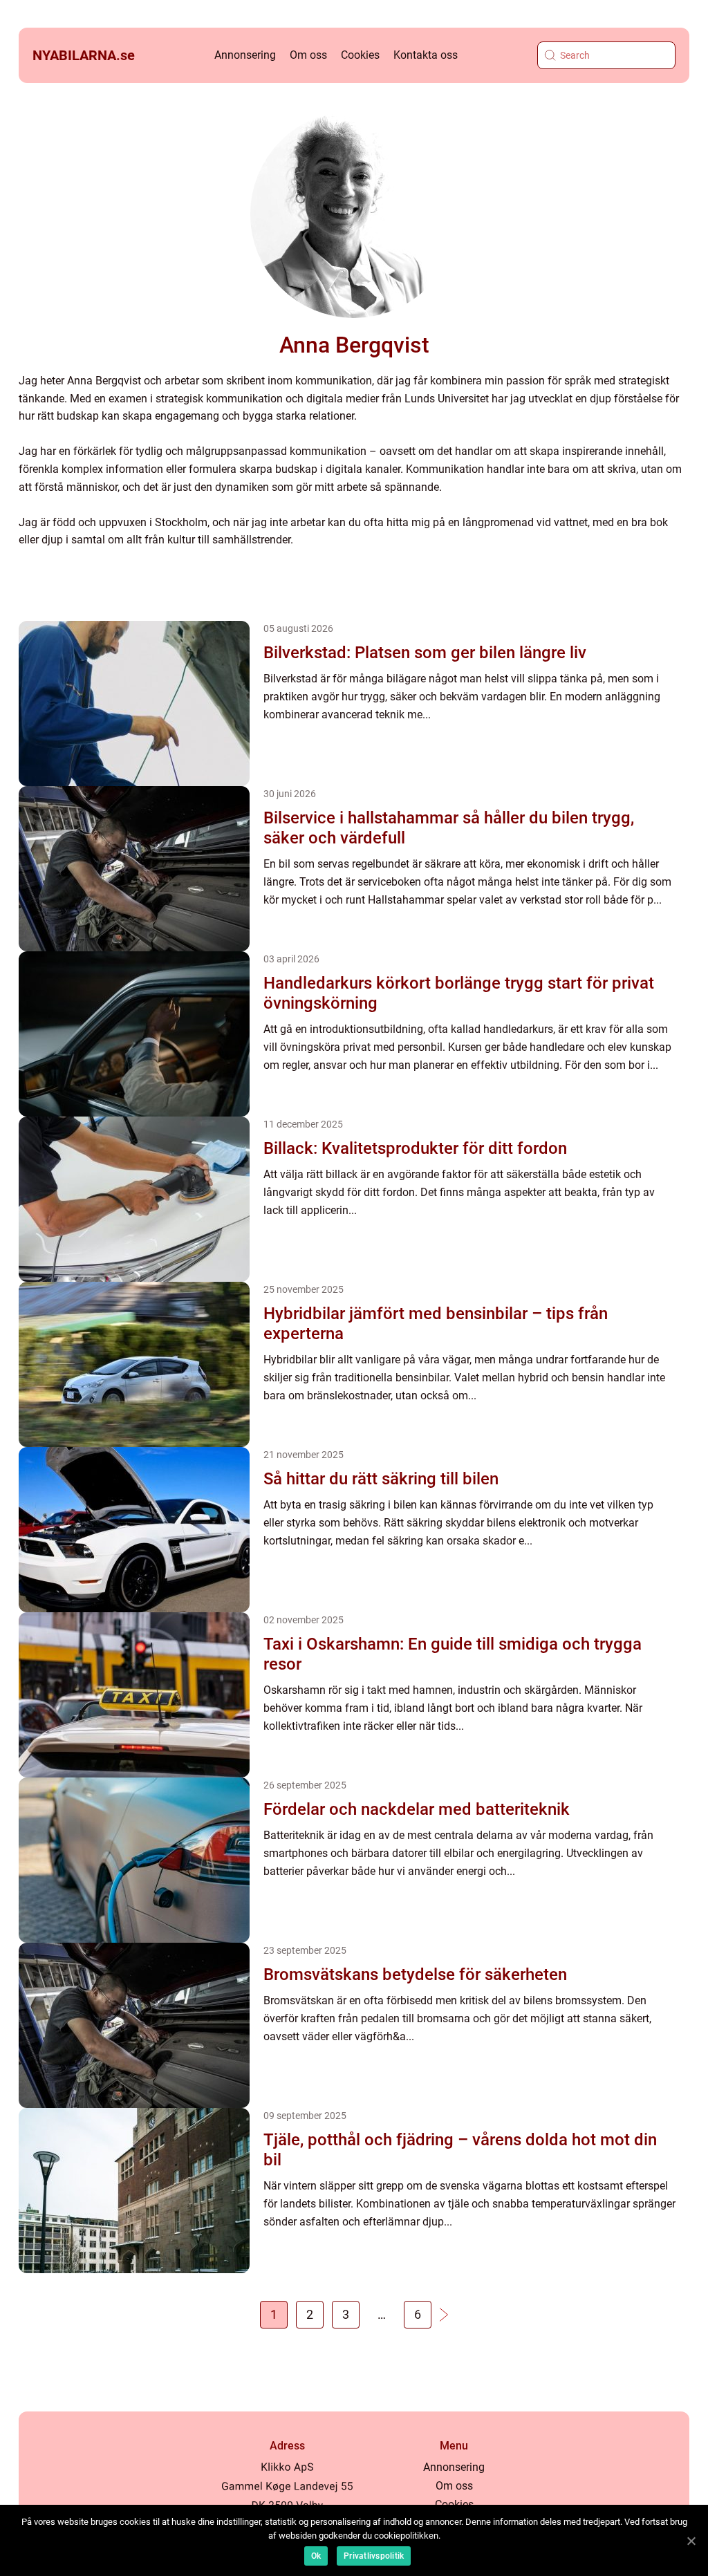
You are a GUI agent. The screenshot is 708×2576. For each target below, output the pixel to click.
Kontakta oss (426, 55)
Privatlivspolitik (374, 2556)
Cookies (360, 55)
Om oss (308, 55)
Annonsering (245, 55)
